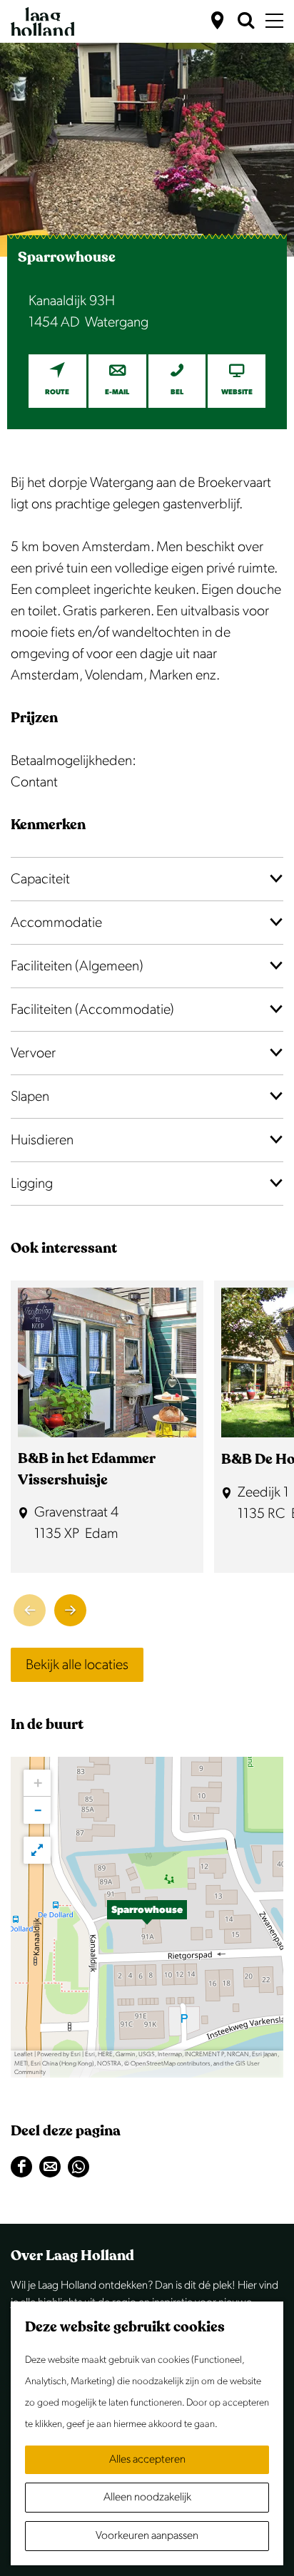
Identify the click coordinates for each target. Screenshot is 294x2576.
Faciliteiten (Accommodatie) (92, 1010)
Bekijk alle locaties (77, 1665)
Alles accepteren (147, 2459)
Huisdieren (42, 1140)
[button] (147, 1917)
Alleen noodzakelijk (147, 2497)
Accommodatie (56, 923)
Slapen (30, 1097)
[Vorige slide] (30, 1610)
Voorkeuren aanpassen (147, 2536)
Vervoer (33, 1053)
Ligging (32, 1184)
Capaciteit (40, 879)
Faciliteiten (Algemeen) (77, 966)
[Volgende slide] (70, 1610)
